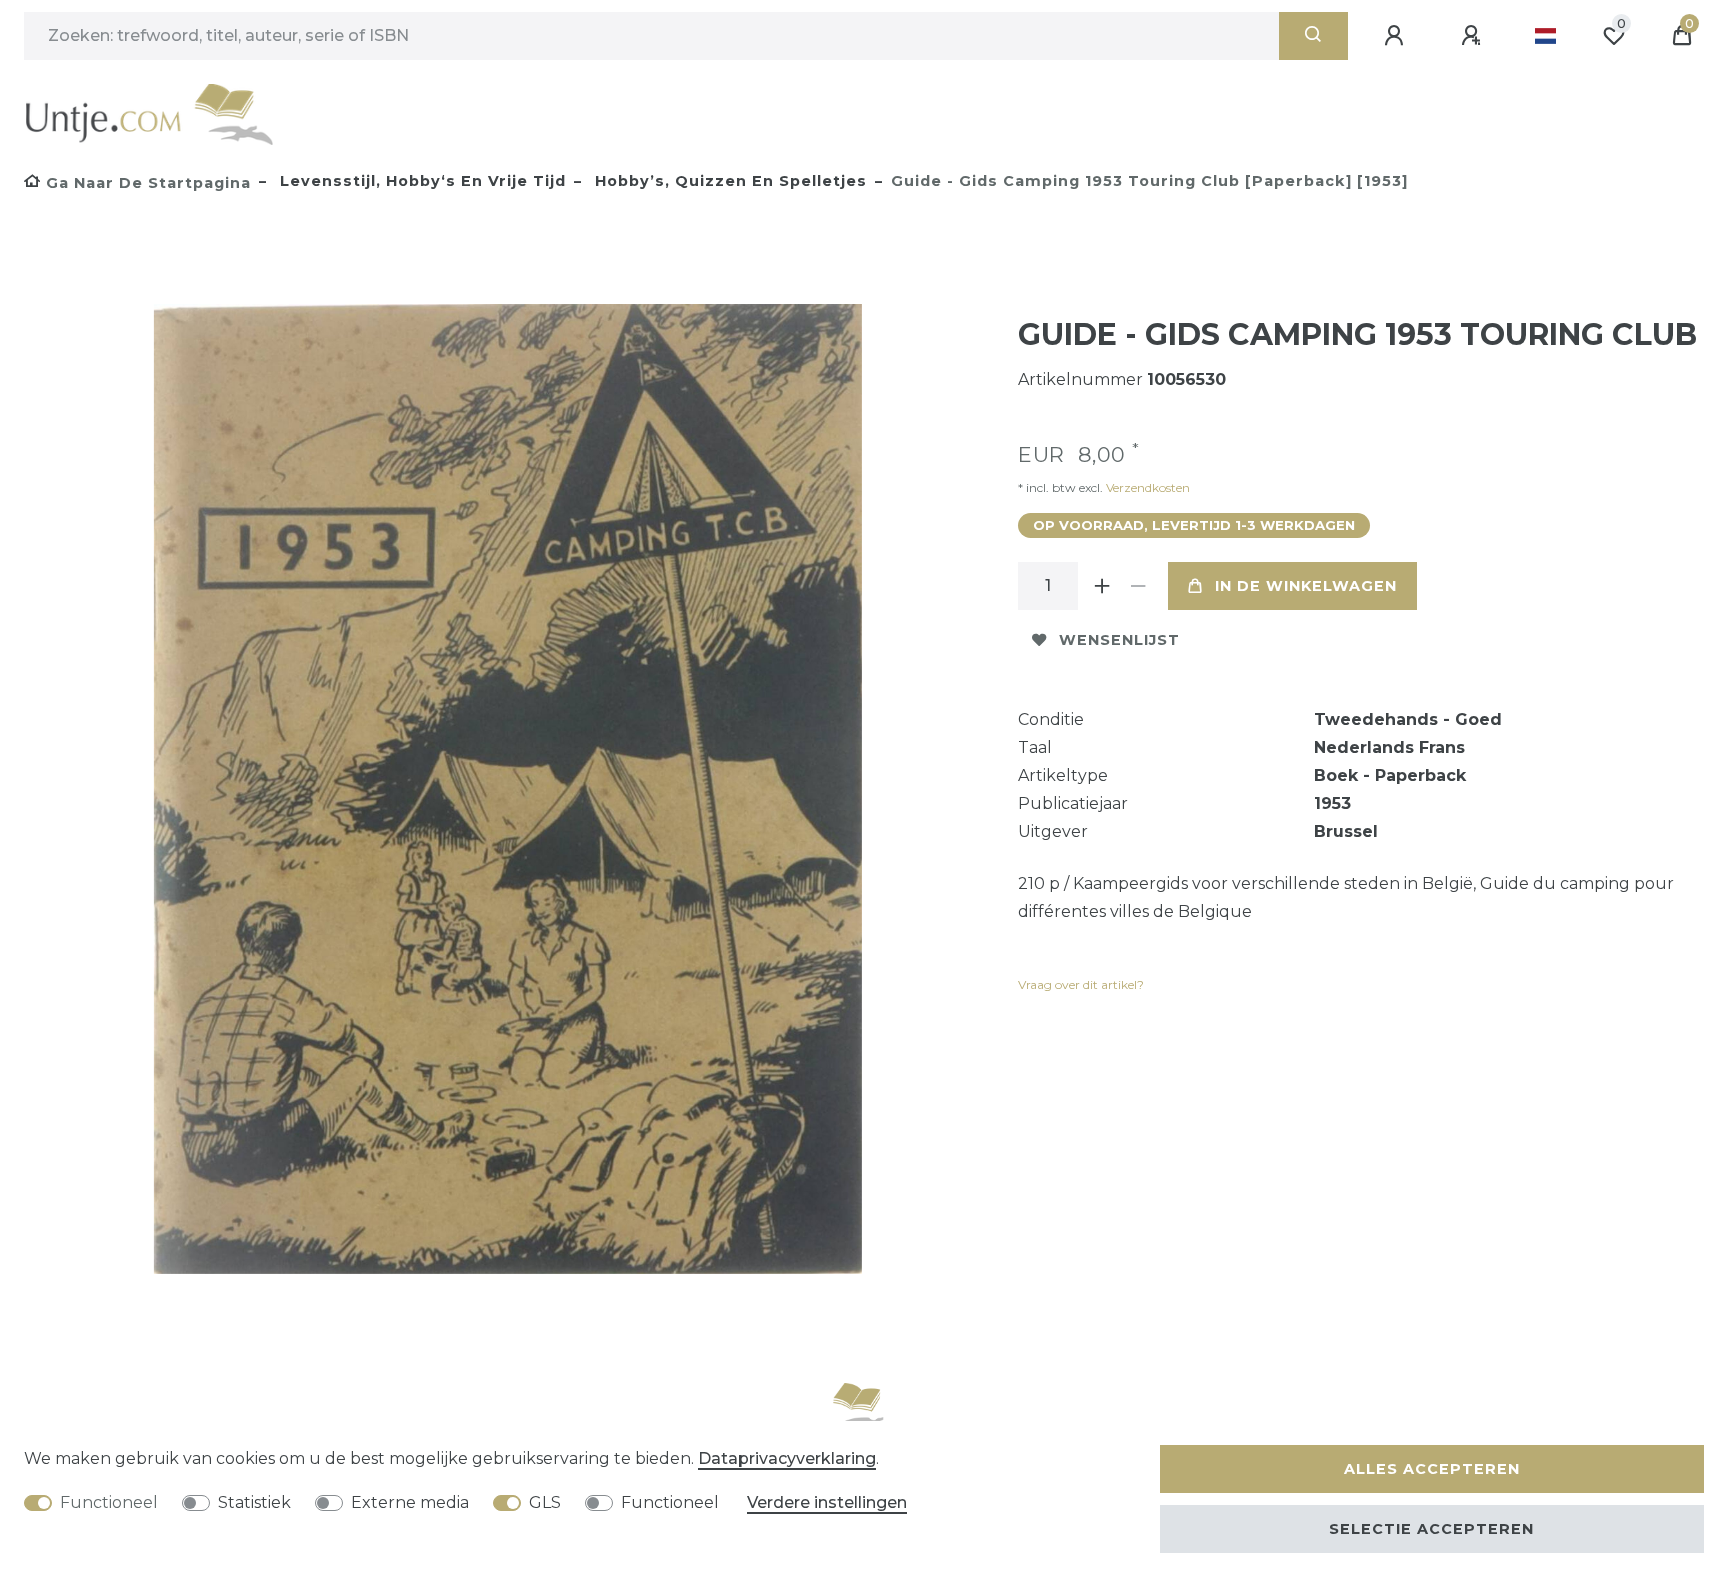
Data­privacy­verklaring (787, 1458)
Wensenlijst (1119, 640)
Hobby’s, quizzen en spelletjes (728, 181)
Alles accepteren (1432, 1469)
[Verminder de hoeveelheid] (1138, 586)
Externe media (410, 1502)
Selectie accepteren (1431, 1529)
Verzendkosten (1146, 487)
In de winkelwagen (1306, 586)
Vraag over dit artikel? (1081, 984)
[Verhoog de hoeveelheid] (1102, 586)
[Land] (1545, 36)
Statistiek (254, 1502)
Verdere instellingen (827, 1502)
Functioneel (109, 1502)
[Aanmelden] (1397, 36)
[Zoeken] (1313, 36)
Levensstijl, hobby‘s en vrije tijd (420, 181)
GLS (545, 1502)
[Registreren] (1474, 36)
